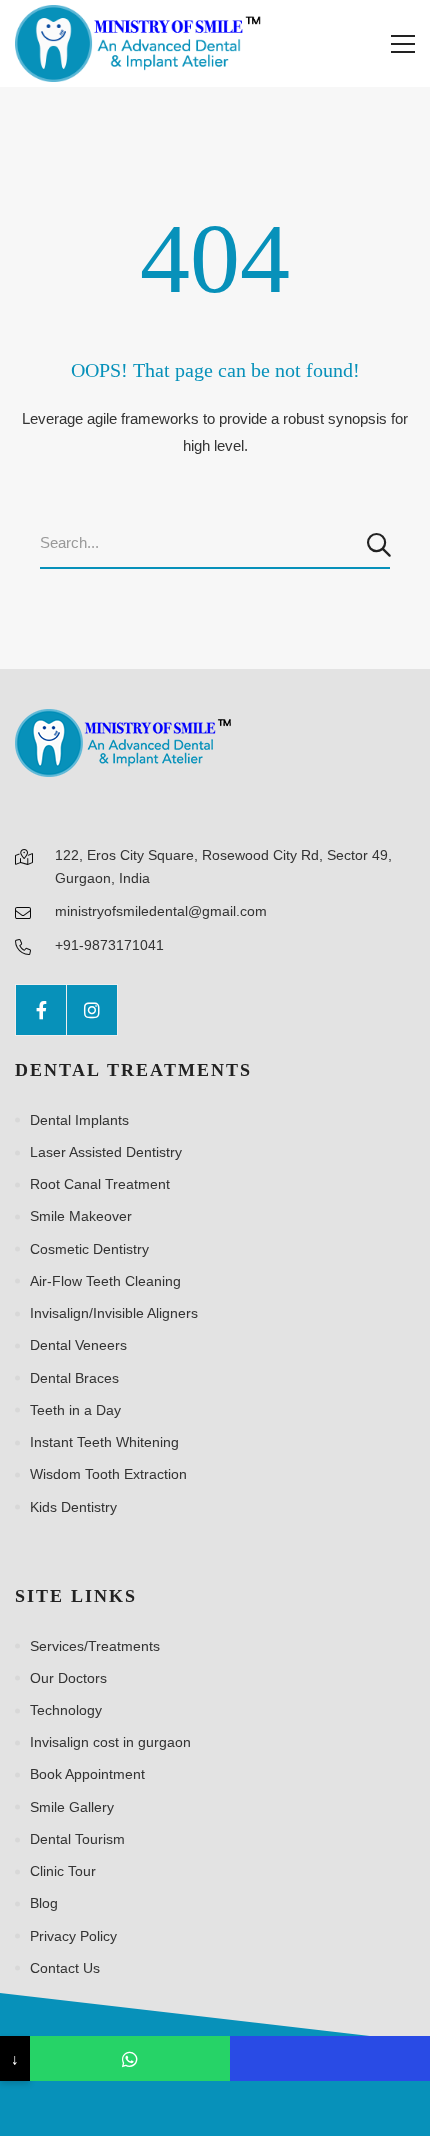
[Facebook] (41, 1010)
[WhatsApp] (130, 2058)
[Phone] (330, 2058)
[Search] (381, 544)
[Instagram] (92, 1010)
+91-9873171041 (109, 945)
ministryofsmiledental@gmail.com (161, 911)
